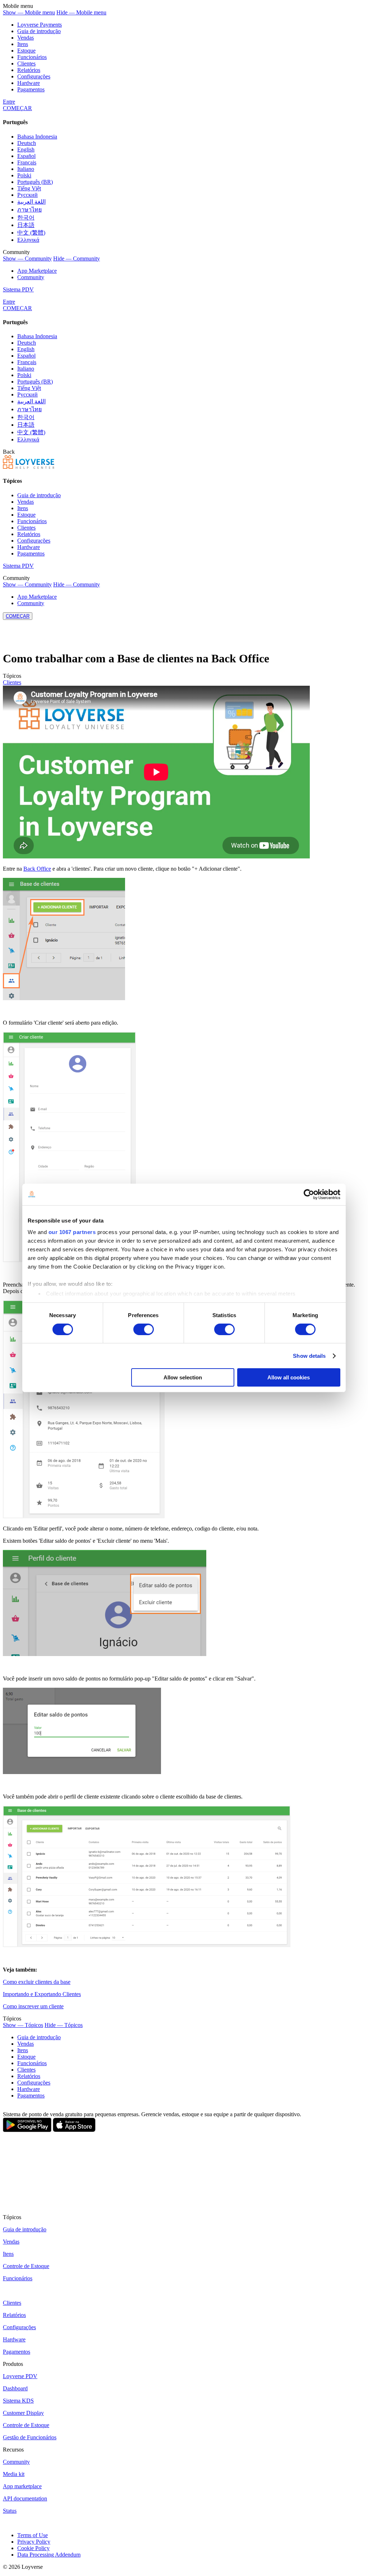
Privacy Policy (34, 2542)
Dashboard (15, 2388)
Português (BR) (35, 182)
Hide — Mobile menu (81, 12)
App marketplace (22, 2486)
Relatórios (29, 70)
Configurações (34, 76)
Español (26, 156)
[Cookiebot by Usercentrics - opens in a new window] (309, 1194)
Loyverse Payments (40, 25)
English (26, 149)
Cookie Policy (33, 2548)
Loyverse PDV (20, 2376)
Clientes (26, 64)
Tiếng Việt (29, 188)
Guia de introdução (39, 31)
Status (10, 2511)
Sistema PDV (18, 289)
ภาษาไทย (29, 210)
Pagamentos (31, 89)
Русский (27, 195)
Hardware (29, 83)
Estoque (26, 51)
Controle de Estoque (26, 2266)
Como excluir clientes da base (37, 1982)
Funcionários (32, 57)
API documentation (25, 2498)
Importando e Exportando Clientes (42, 1994)
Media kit (14, 2474)
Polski (24, 175)
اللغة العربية (31, 202)
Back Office (37, 869)
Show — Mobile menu (29, 12)
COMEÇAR (17, 108)
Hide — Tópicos (64, 2025)
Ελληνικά (28, 240)
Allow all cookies (289, 1377)
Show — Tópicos (23, 2025)
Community (31, 277)
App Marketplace (37, 271)
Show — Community (27, 258)
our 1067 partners (72, 1232)
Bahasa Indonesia (37, 137)
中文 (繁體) (31, 233)
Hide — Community (77, 258)
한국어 (26, 217)
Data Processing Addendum (49, 2555)
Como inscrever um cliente (33, 2006)
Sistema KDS (18, 2401)
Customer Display (23, 2413)
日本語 (26, 225)
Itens (23, 44)
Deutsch (27, 143)
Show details (309, 1356)
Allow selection (183, 1377)
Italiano (26, 169)
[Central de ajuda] (29, 467)
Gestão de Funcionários (30, 2437)
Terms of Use (33, 2535)
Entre (9, 102)
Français (27, 162)
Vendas (26, 38)
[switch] (144, 1329)
